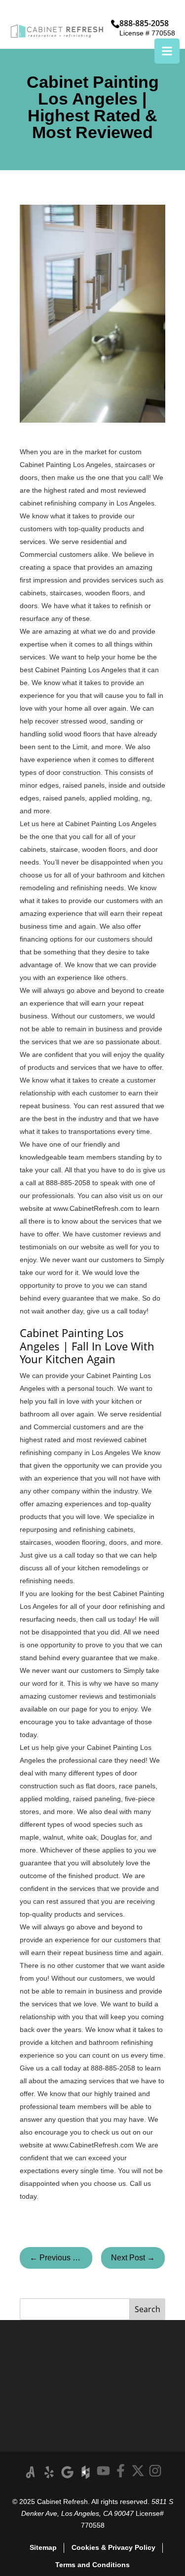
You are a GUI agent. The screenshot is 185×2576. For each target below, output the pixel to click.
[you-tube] (103, 2471)
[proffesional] (86, 2472)
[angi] (31, 2472)
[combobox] (75, 2309)
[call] (115, 24)
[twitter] (138, 2471)
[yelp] (49, 2472)
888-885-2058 (144, 23)
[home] (57, 31)
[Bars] (167, 51)
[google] (67, 2472)
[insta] (155, 2471)
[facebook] (121, 2471)
